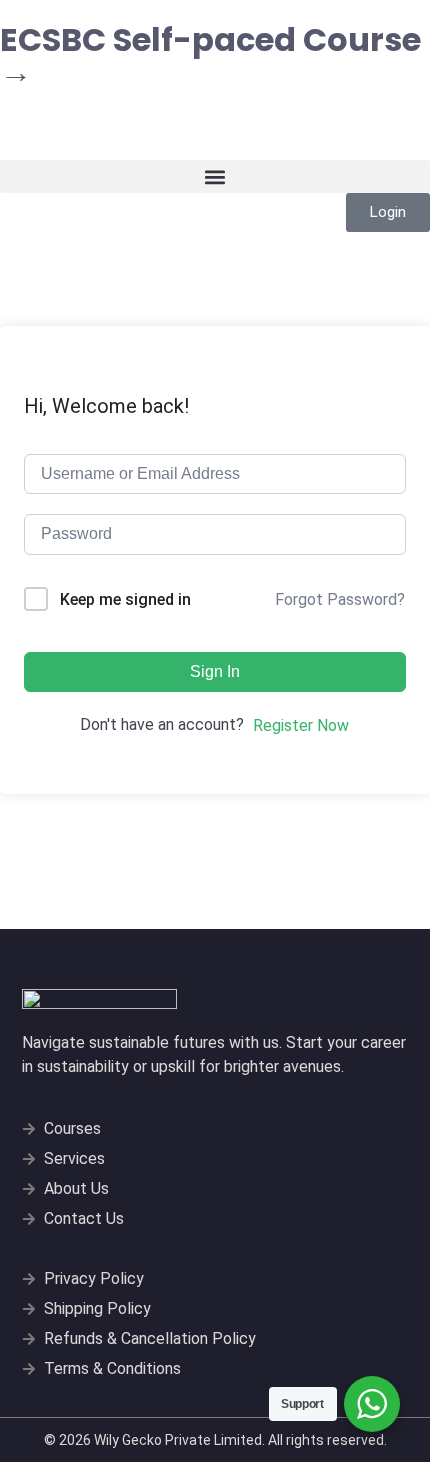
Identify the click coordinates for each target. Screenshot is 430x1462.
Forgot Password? (340, 599)
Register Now (301, 725)
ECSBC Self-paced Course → (210, 55)
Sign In (215, 671)
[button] (215, 176)
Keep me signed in (125, 599)
